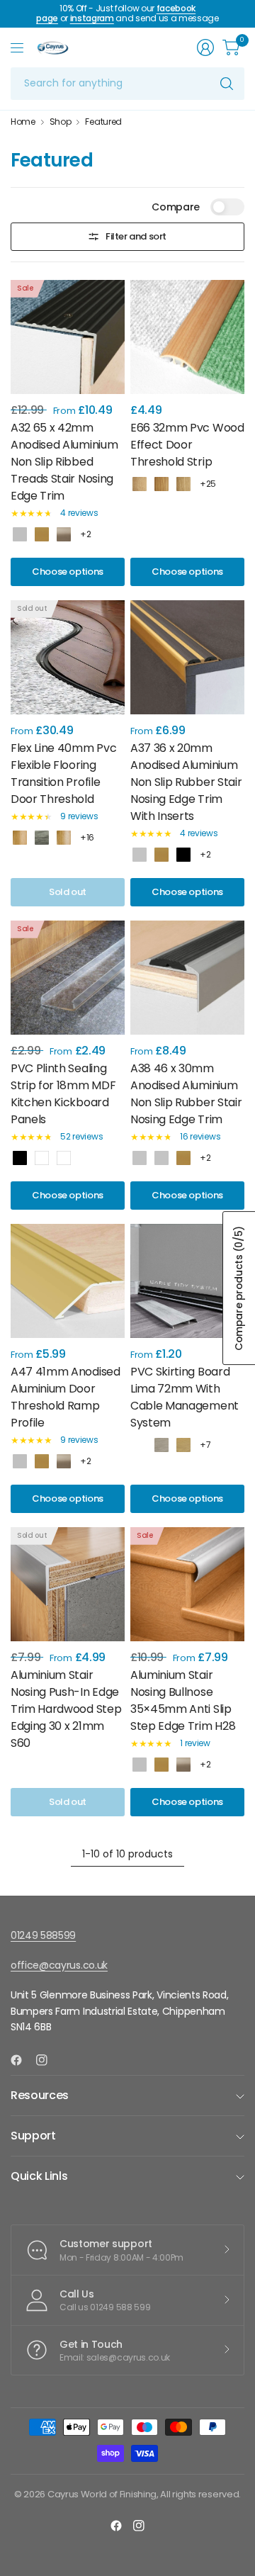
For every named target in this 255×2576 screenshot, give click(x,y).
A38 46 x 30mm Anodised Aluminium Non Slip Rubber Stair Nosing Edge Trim (186, 1094)
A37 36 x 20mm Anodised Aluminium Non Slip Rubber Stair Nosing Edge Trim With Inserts (186, 782)
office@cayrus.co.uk (59, 1965)
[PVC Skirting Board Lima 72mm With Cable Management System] (187, 1281)
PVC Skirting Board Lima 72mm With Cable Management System (185, 1397)
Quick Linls (39, 2176)
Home (23, 122)
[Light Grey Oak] (42, 838)
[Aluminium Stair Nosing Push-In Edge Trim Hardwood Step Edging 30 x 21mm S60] (68, 1584)
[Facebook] (22, 2060)
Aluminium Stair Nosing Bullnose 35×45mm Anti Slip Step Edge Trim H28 (183, 1700)
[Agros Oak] (140, 1445)
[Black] (20, 1158)
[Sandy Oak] (140, 484)
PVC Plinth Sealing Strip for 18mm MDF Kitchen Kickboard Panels (63, 1094)
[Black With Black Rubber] (183, 855)
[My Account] (205, 47)
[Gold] (42, 534)
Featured (103, 122)
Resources (40, 2095)
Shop (61, 122)
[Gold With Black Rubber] (161, 855)
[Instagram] (47, 2060)
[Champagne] (64, 534)
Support (33, 2136)
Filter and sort (136, 236)
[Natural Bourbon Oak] (183, 1445)
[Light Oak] (64, 838)
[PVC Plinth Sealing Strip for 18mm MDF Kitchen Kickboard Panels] (68, 978)
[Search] (227, 84)
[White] (64, 1158)
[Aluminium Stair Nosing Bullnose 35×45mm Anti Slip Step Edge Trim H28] (187, 1584)
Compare (176, 207)
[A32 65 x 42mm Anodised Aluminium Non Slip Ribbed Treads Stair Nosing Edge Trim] (68, 337)
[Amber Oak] (161, 484)
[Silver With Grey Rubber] (161, 1158)
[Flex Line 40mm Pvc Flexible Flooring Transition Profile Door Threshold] (68, 657)
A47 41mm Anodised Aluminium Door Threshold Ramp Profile (66, 1397)
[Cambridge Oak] (161, 1445)
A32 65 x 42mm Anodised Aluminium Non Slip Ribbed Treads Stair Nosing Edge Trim (64, 462)
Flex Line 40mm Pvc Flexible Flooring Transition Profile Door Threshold (63, 774)
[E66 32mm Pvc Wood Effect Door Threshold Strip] (187, 337)
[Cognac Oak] (183, 484)
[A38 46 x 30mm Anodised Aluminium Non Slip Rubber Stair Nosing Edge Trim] (187, 978)
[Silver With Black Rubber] (140, 855)
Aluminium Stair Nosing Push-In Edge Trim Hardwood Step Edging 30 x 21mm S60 (66, 1709)
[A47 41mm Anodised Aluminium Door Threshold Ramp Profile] (68, 1281)
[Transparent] (42, 1158)
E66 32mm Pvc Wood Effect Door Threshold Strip (187, 445)
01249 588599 (43, 1935)
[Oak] (20, 838)
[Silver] (20, 534)
